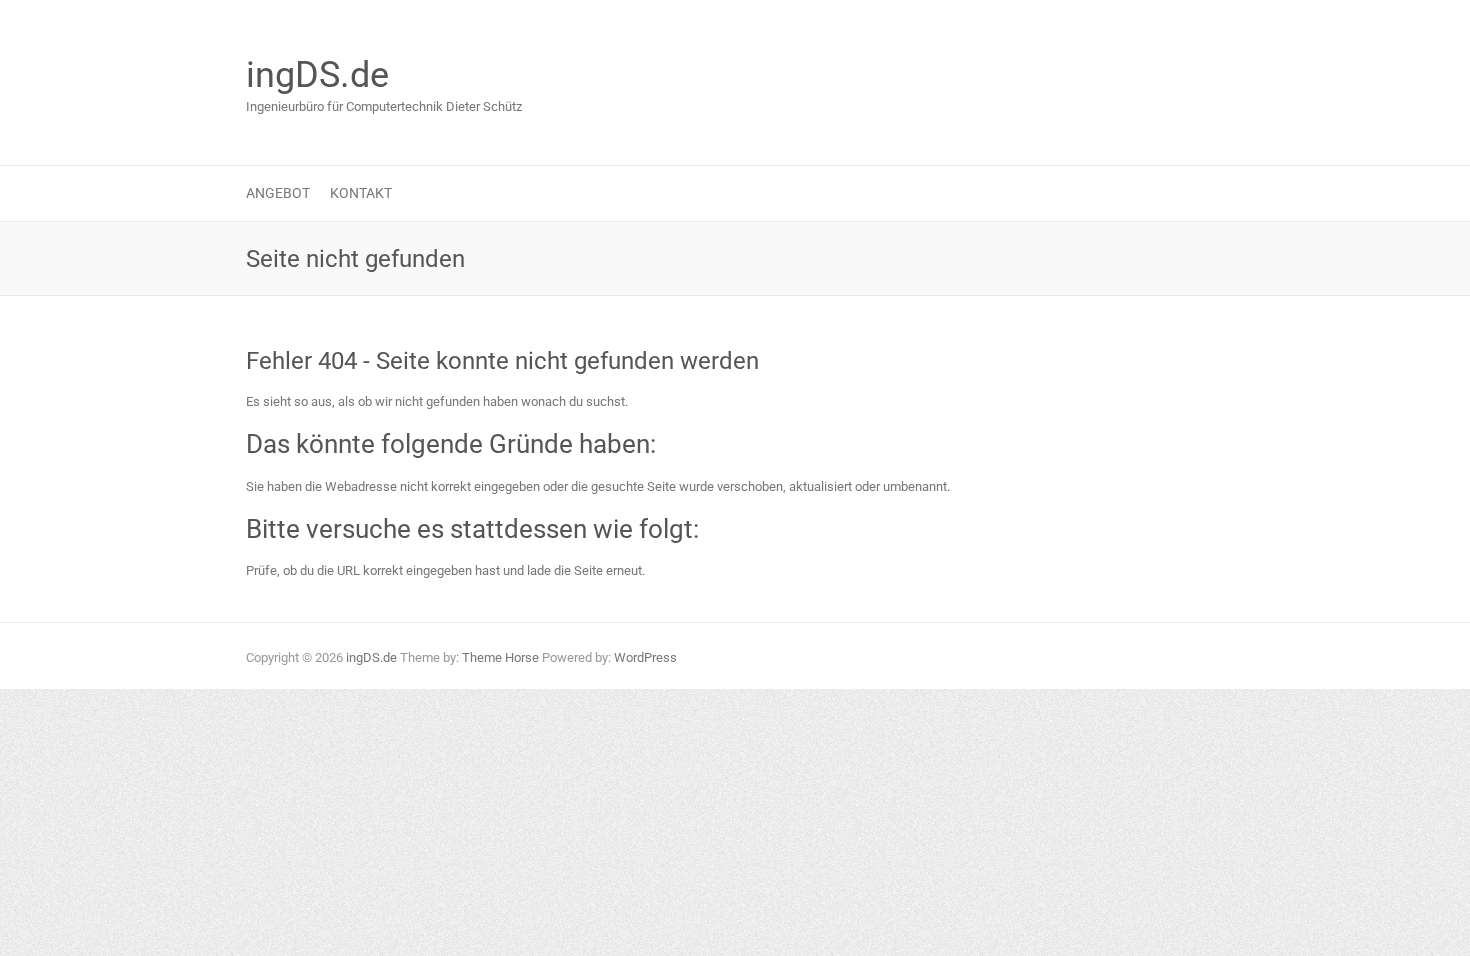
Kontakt (361, 193)
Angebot (278, 193)
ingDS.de (317, 75)
